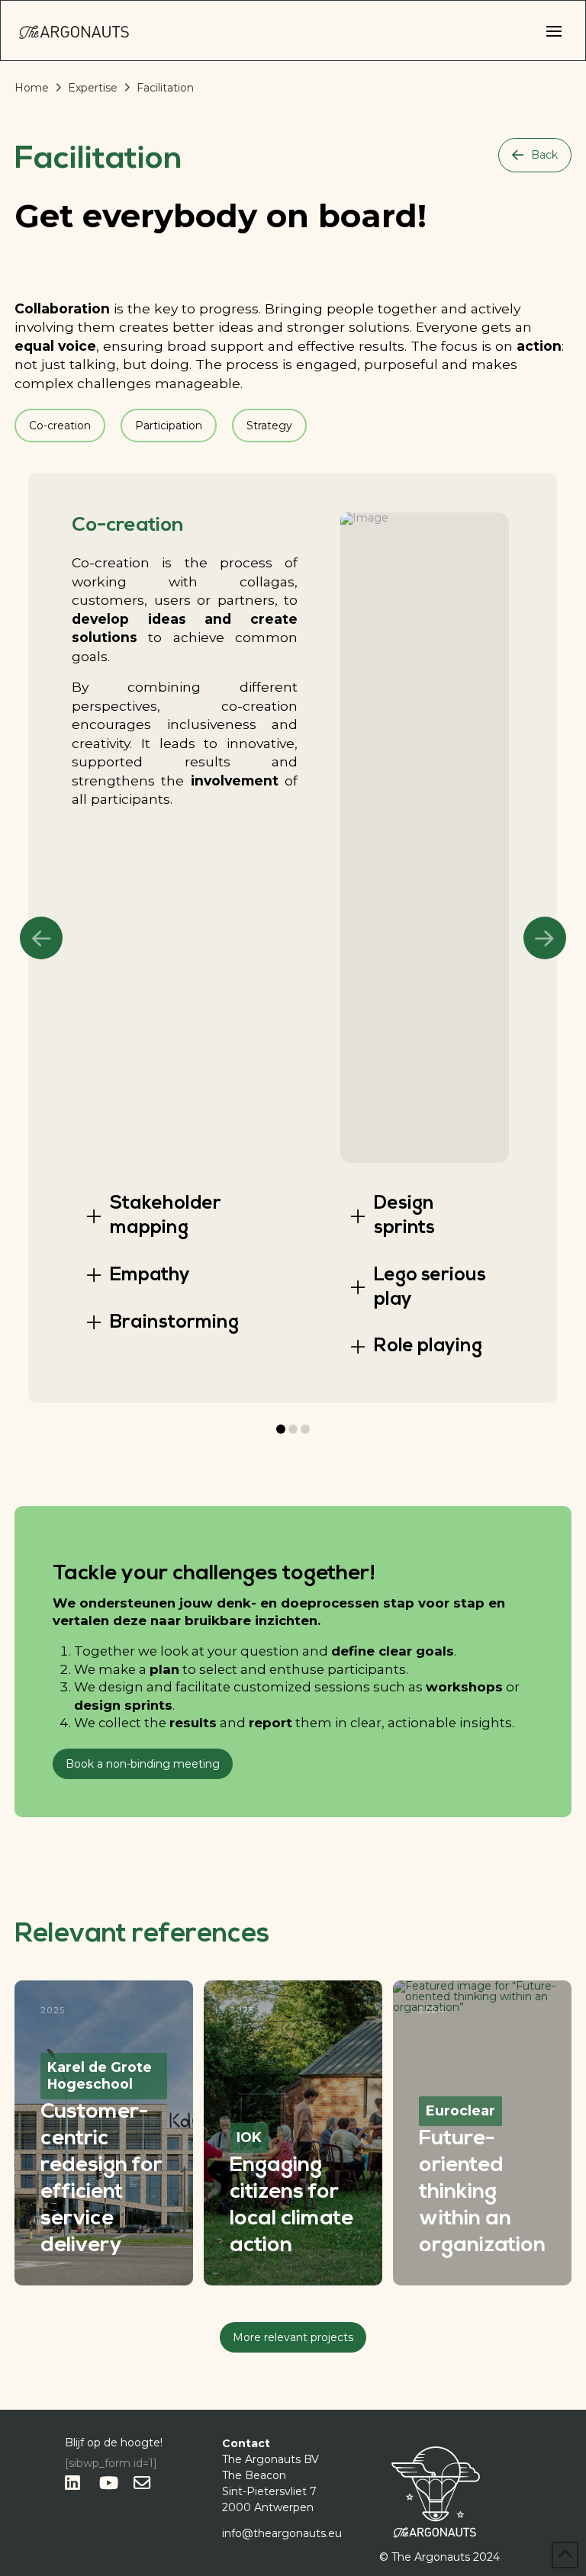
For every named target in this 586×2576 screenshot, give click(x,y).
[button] (554, 31)
